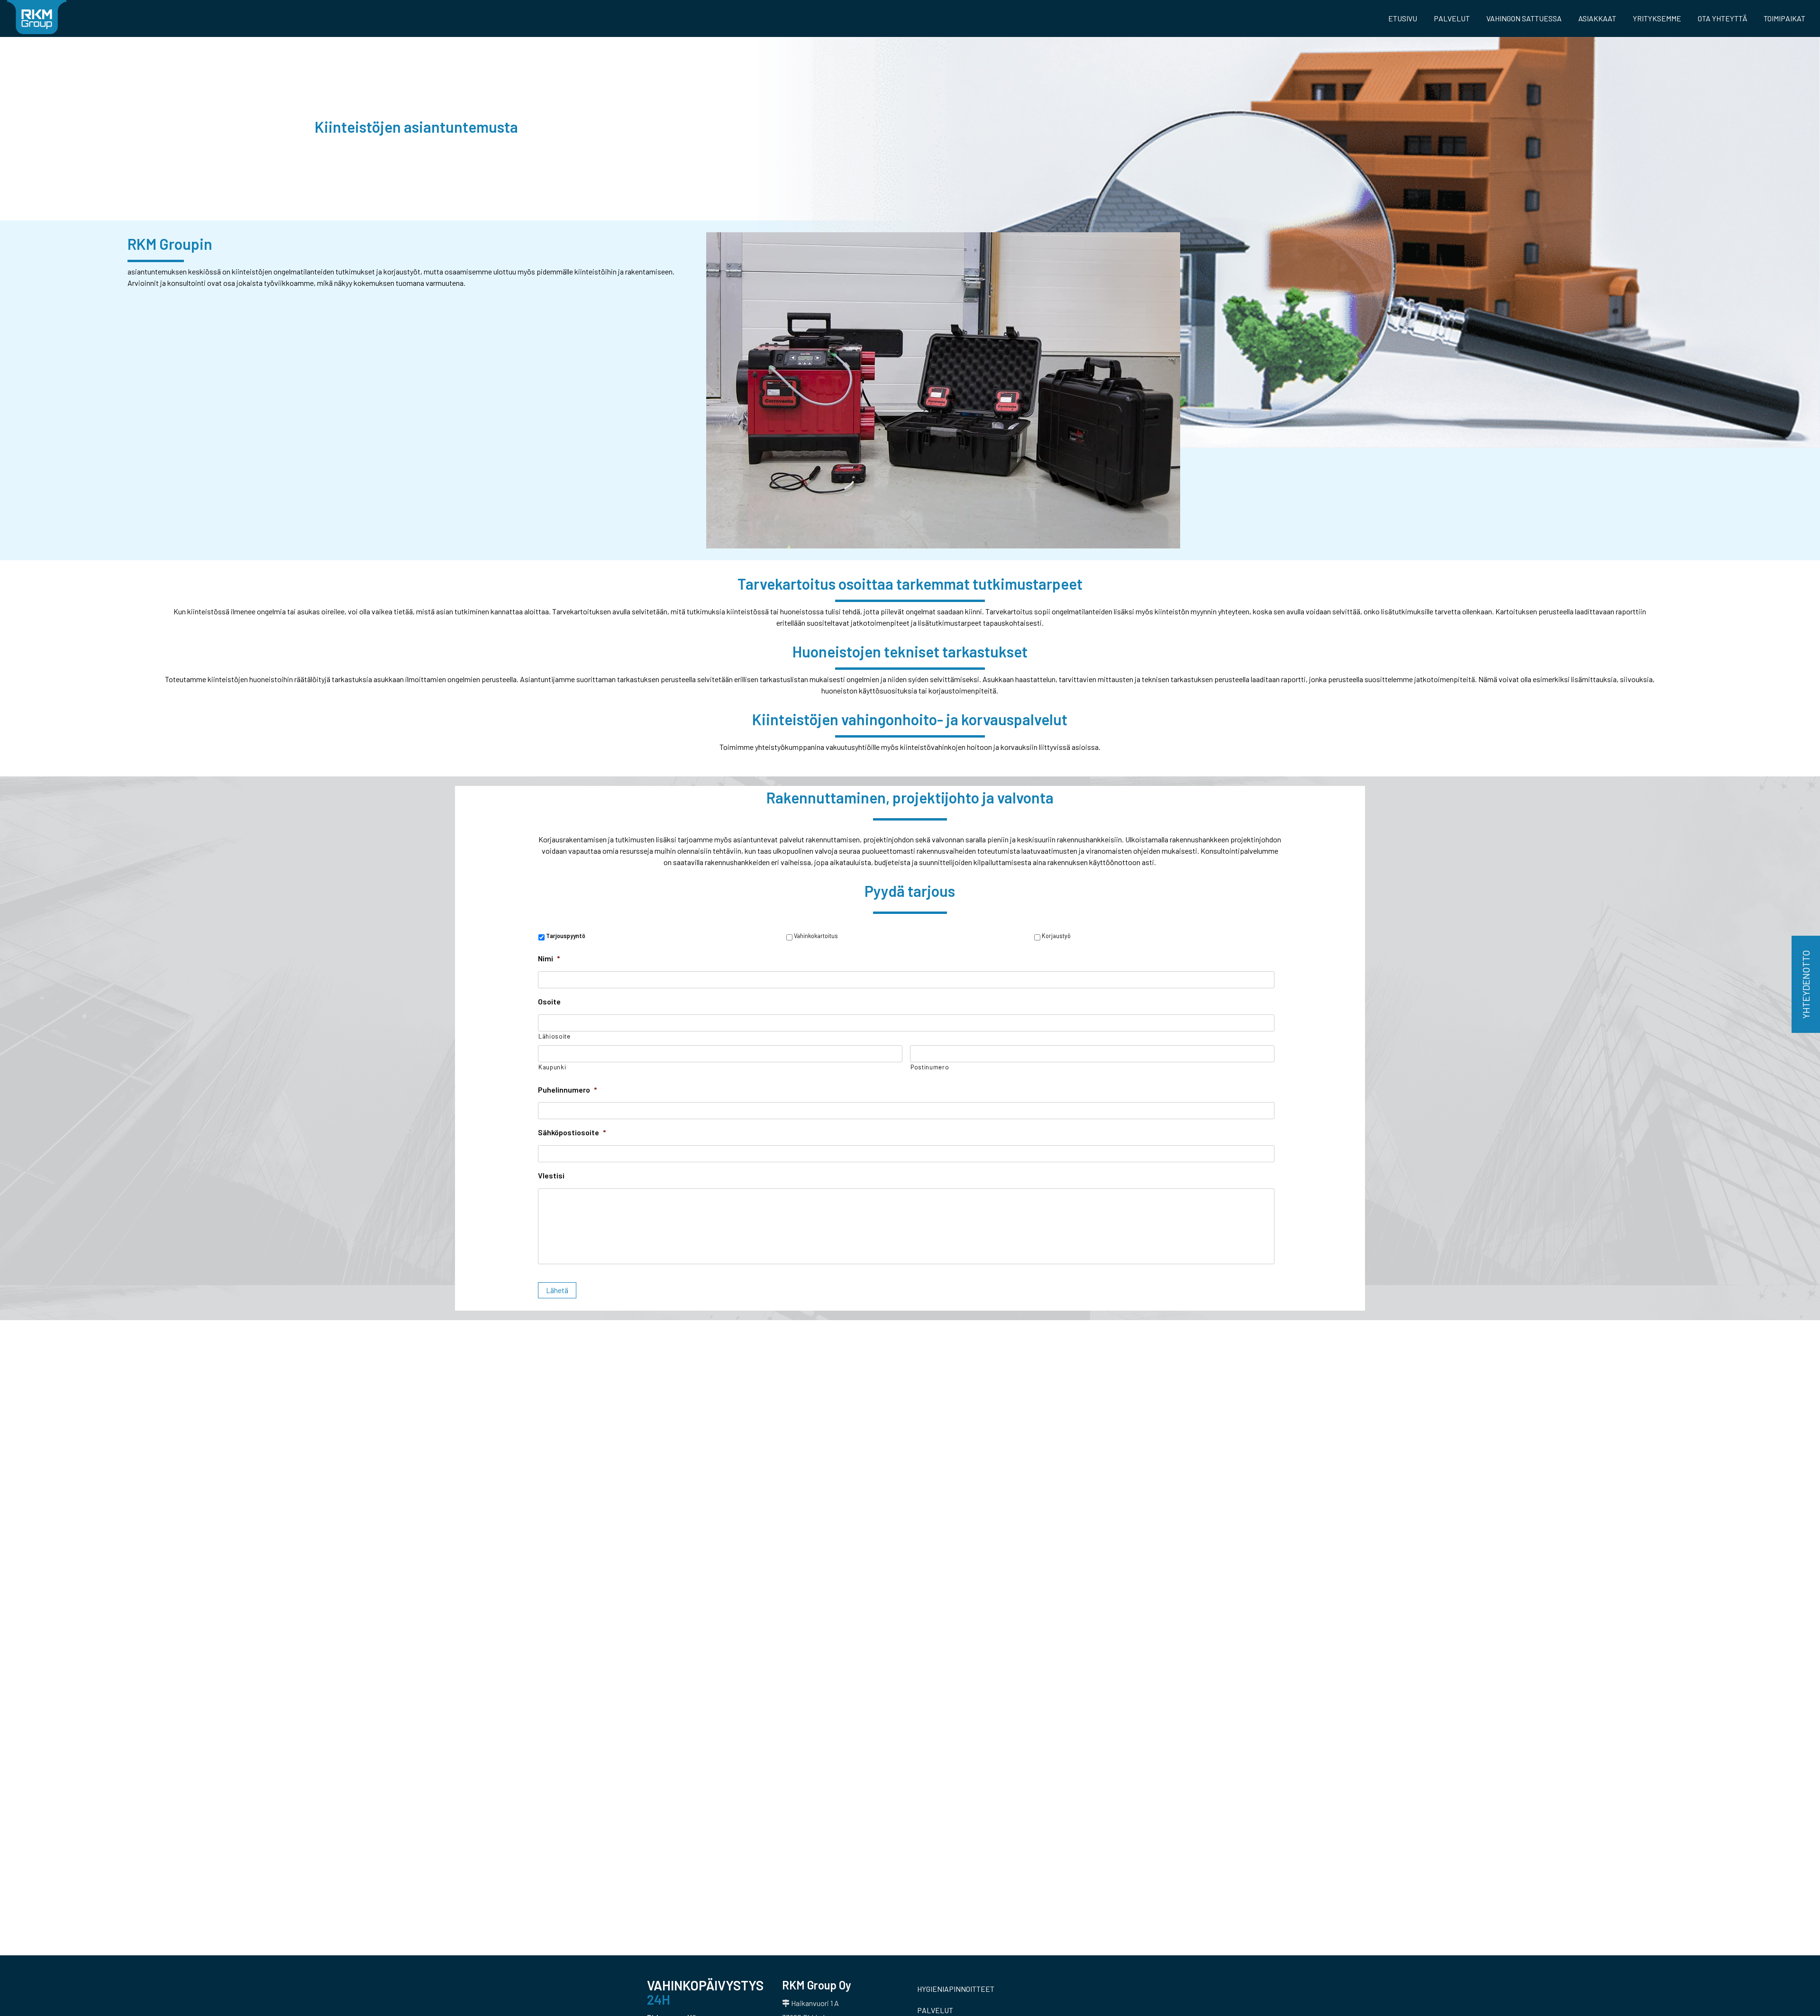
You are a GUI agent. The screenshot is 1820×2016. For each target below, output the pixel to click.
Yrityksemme (1657, 18)
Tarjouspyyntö (566, 936)
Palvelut (1452, 18)
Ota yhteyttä (1722, 18)
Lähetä (557, 1290)
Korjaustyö (1056, 936)
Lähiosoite (555, 1036)
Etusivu (1403, 18)
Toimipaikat (1784, 18)
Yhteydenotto (1806, 984)
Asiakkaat (1597, 18)
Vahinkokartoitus (816, 936)
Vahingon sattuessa (1524, 18)
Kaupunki (552, 1067)
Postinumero (930, 1067)
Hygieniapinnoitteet (956, 1989)
